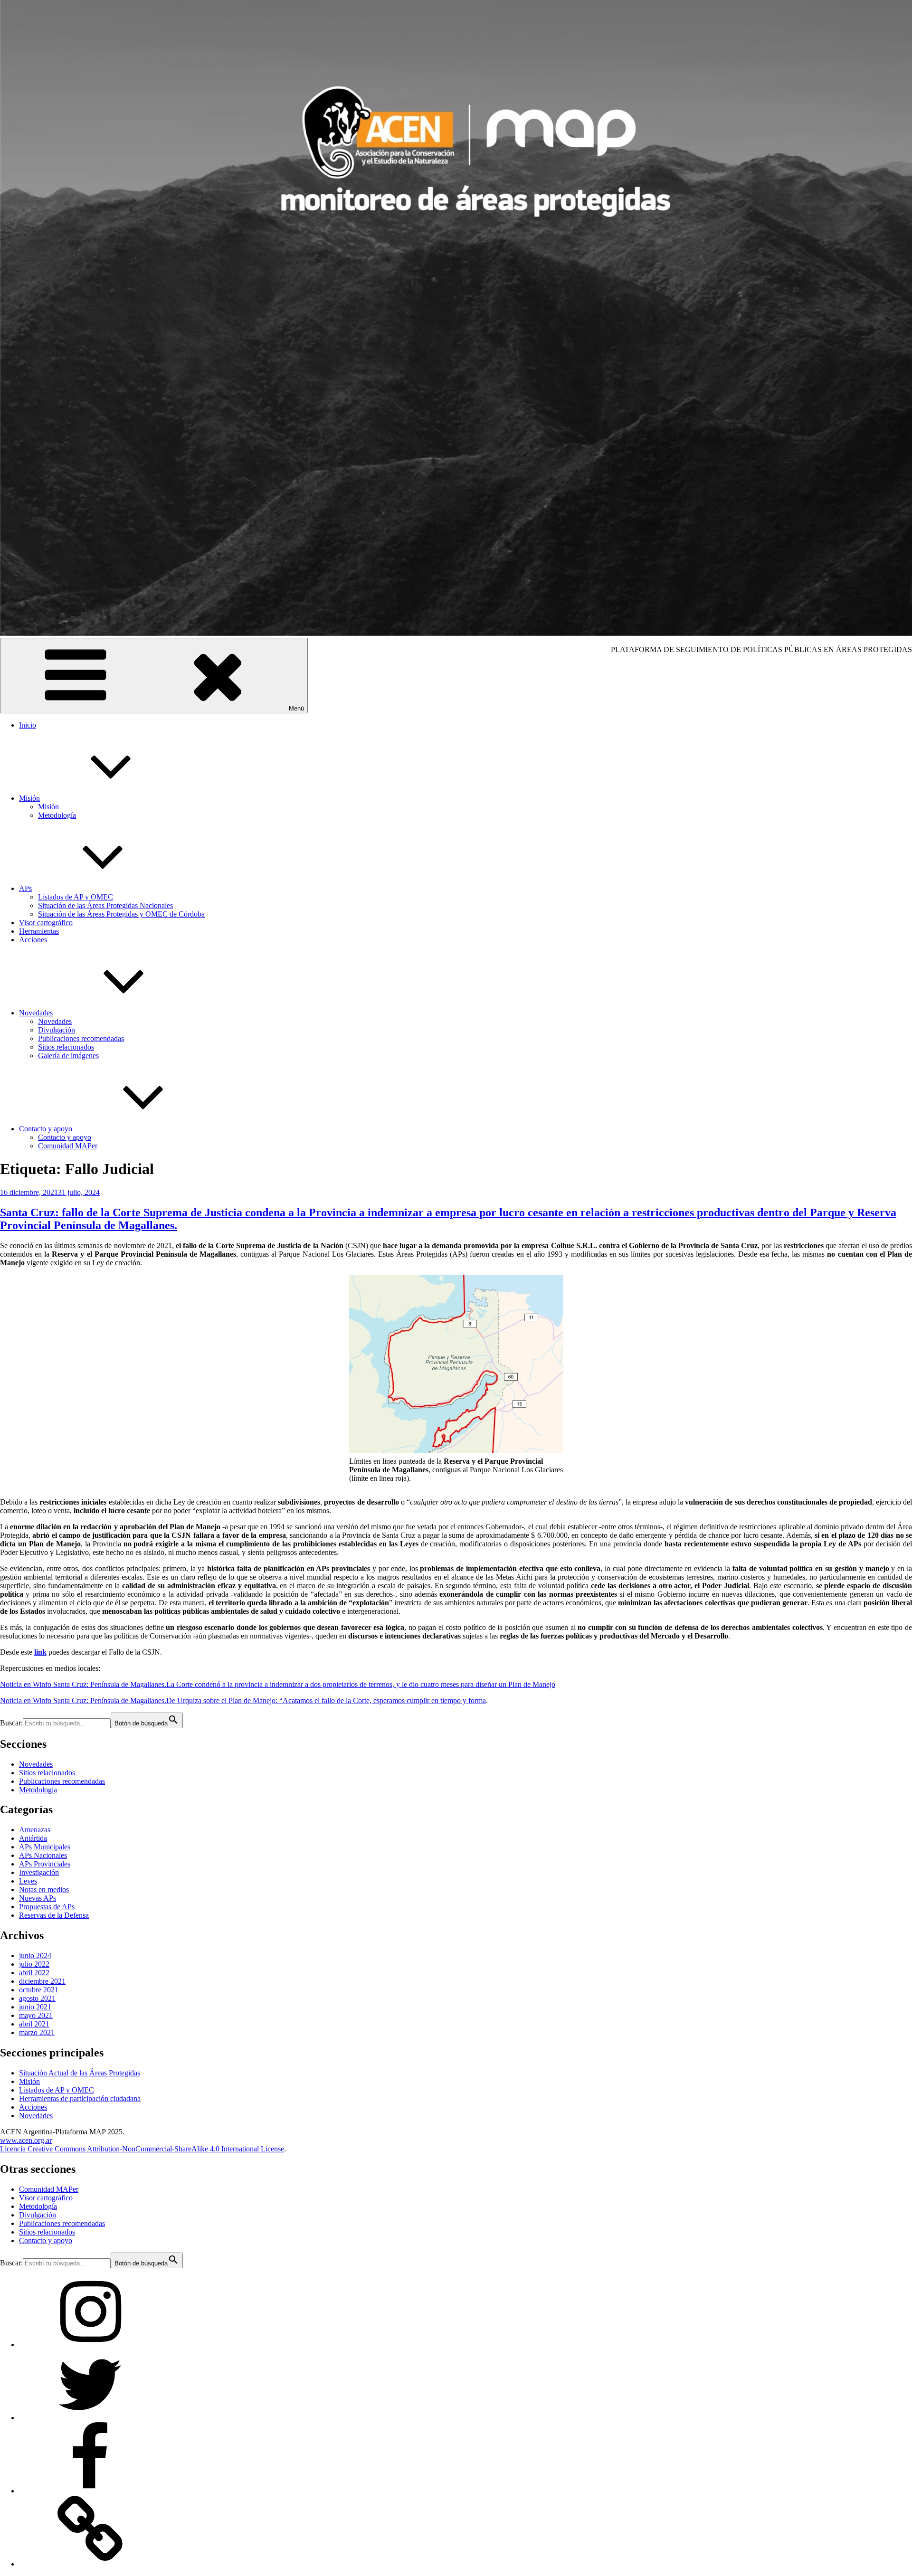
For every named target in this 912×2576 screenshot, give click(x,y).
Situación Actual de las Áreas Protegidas (80, 2073)
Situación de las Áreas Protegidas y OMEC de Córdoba (121, 914)
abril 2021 (34, 2024)
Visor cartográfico (46, 923)
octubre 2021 (39, 1990)
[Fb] (90, 2491)
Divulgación (57, 1030)
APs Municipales (45, 1847)
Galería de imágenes (68, 1056)
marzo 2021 (37, 2032)
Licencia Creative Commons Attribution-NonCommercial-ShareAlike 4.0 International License (142, 2149)
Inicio (28, 725)
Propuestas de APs (47, 1907)
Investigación (39, 1872)
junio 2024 (35, 1956)
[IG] (90, 2344)
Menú (296, 708)
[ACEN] (90, 2564)
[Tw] (90, 2418)
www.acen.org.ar (26, 2140)
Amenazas (35, 1830)
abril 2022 (34, 1973)
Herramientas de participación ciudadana (80, 2098)
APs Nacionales (43, 1855)
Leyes (28, 1881)
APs (25, 888)
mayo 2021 (36, 2015)
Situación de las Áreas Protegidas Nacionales (105, 905)
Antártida (33, 1838)
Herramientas (39, 931)
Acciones (33, 940)
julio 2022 (34, 1964)
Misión (29, 798)
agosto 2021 (37, 1998)
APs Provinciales (45, 1864)
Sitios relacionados (66, 1047)
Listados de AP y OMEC (76, 897)
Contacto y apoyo (46, 1129)
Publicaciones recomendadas (81, 1038)
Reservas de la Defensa (54, 1915)
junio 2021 (35, 2007)
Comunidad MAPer (68, 1146)
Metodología (57, 815)
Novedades (36, 1013)
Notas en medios (44, 1889)
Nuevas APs (38, 1898)
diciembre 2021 (42, 1981)
